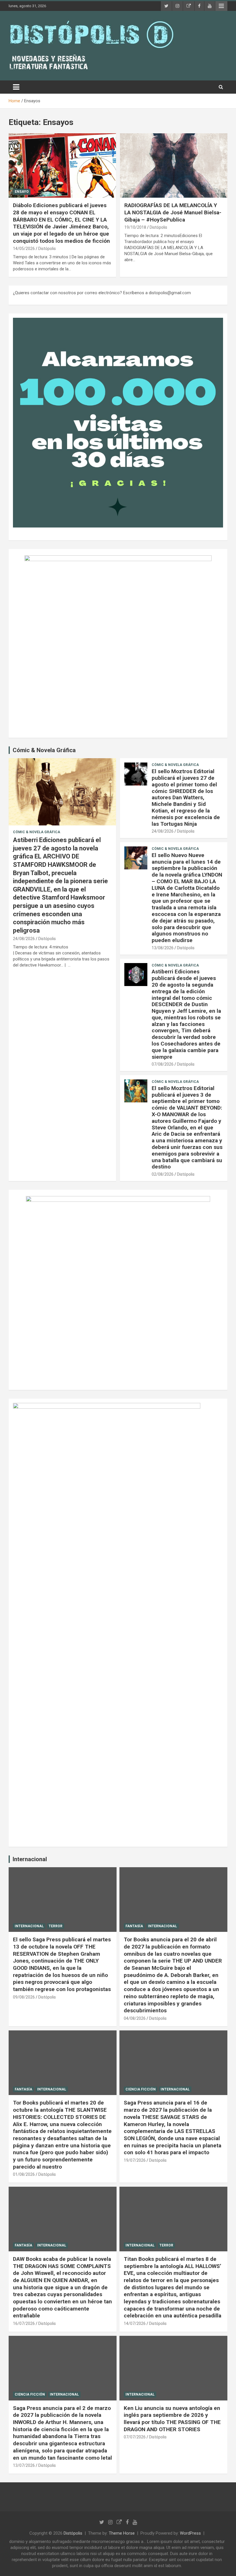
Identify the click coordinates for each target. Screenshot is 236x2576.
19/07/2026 (135, 2160)
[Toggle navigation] (16, 87)
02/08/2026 (163, 1174)
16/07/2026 (24, 2323)
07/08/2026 (163, 1064)
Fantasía (134, 1926)
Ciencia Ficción (141, 2089)
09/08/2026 (24, 1997)
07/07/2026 (135, 2437)
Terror (56, 1926)
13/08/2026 (163, 948)
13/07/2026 (24, 2465)
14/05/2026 (24, 249)
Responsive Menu (221, 6)
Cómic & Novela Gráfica (44, 750)
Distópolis (47, 249)
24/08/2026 (24, 939)
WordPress (190, 2533)
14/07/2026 (135, 2323)
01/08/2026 (24, 2174)
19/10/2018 (135, 227)
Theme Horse (122, 2533)
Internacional (30, 1859)
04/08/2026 (135, 2018)
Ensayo (22, 192)
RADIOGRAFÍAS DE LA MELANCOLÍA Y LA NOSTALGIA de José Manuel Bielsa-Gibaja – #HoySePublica (173, 212)
